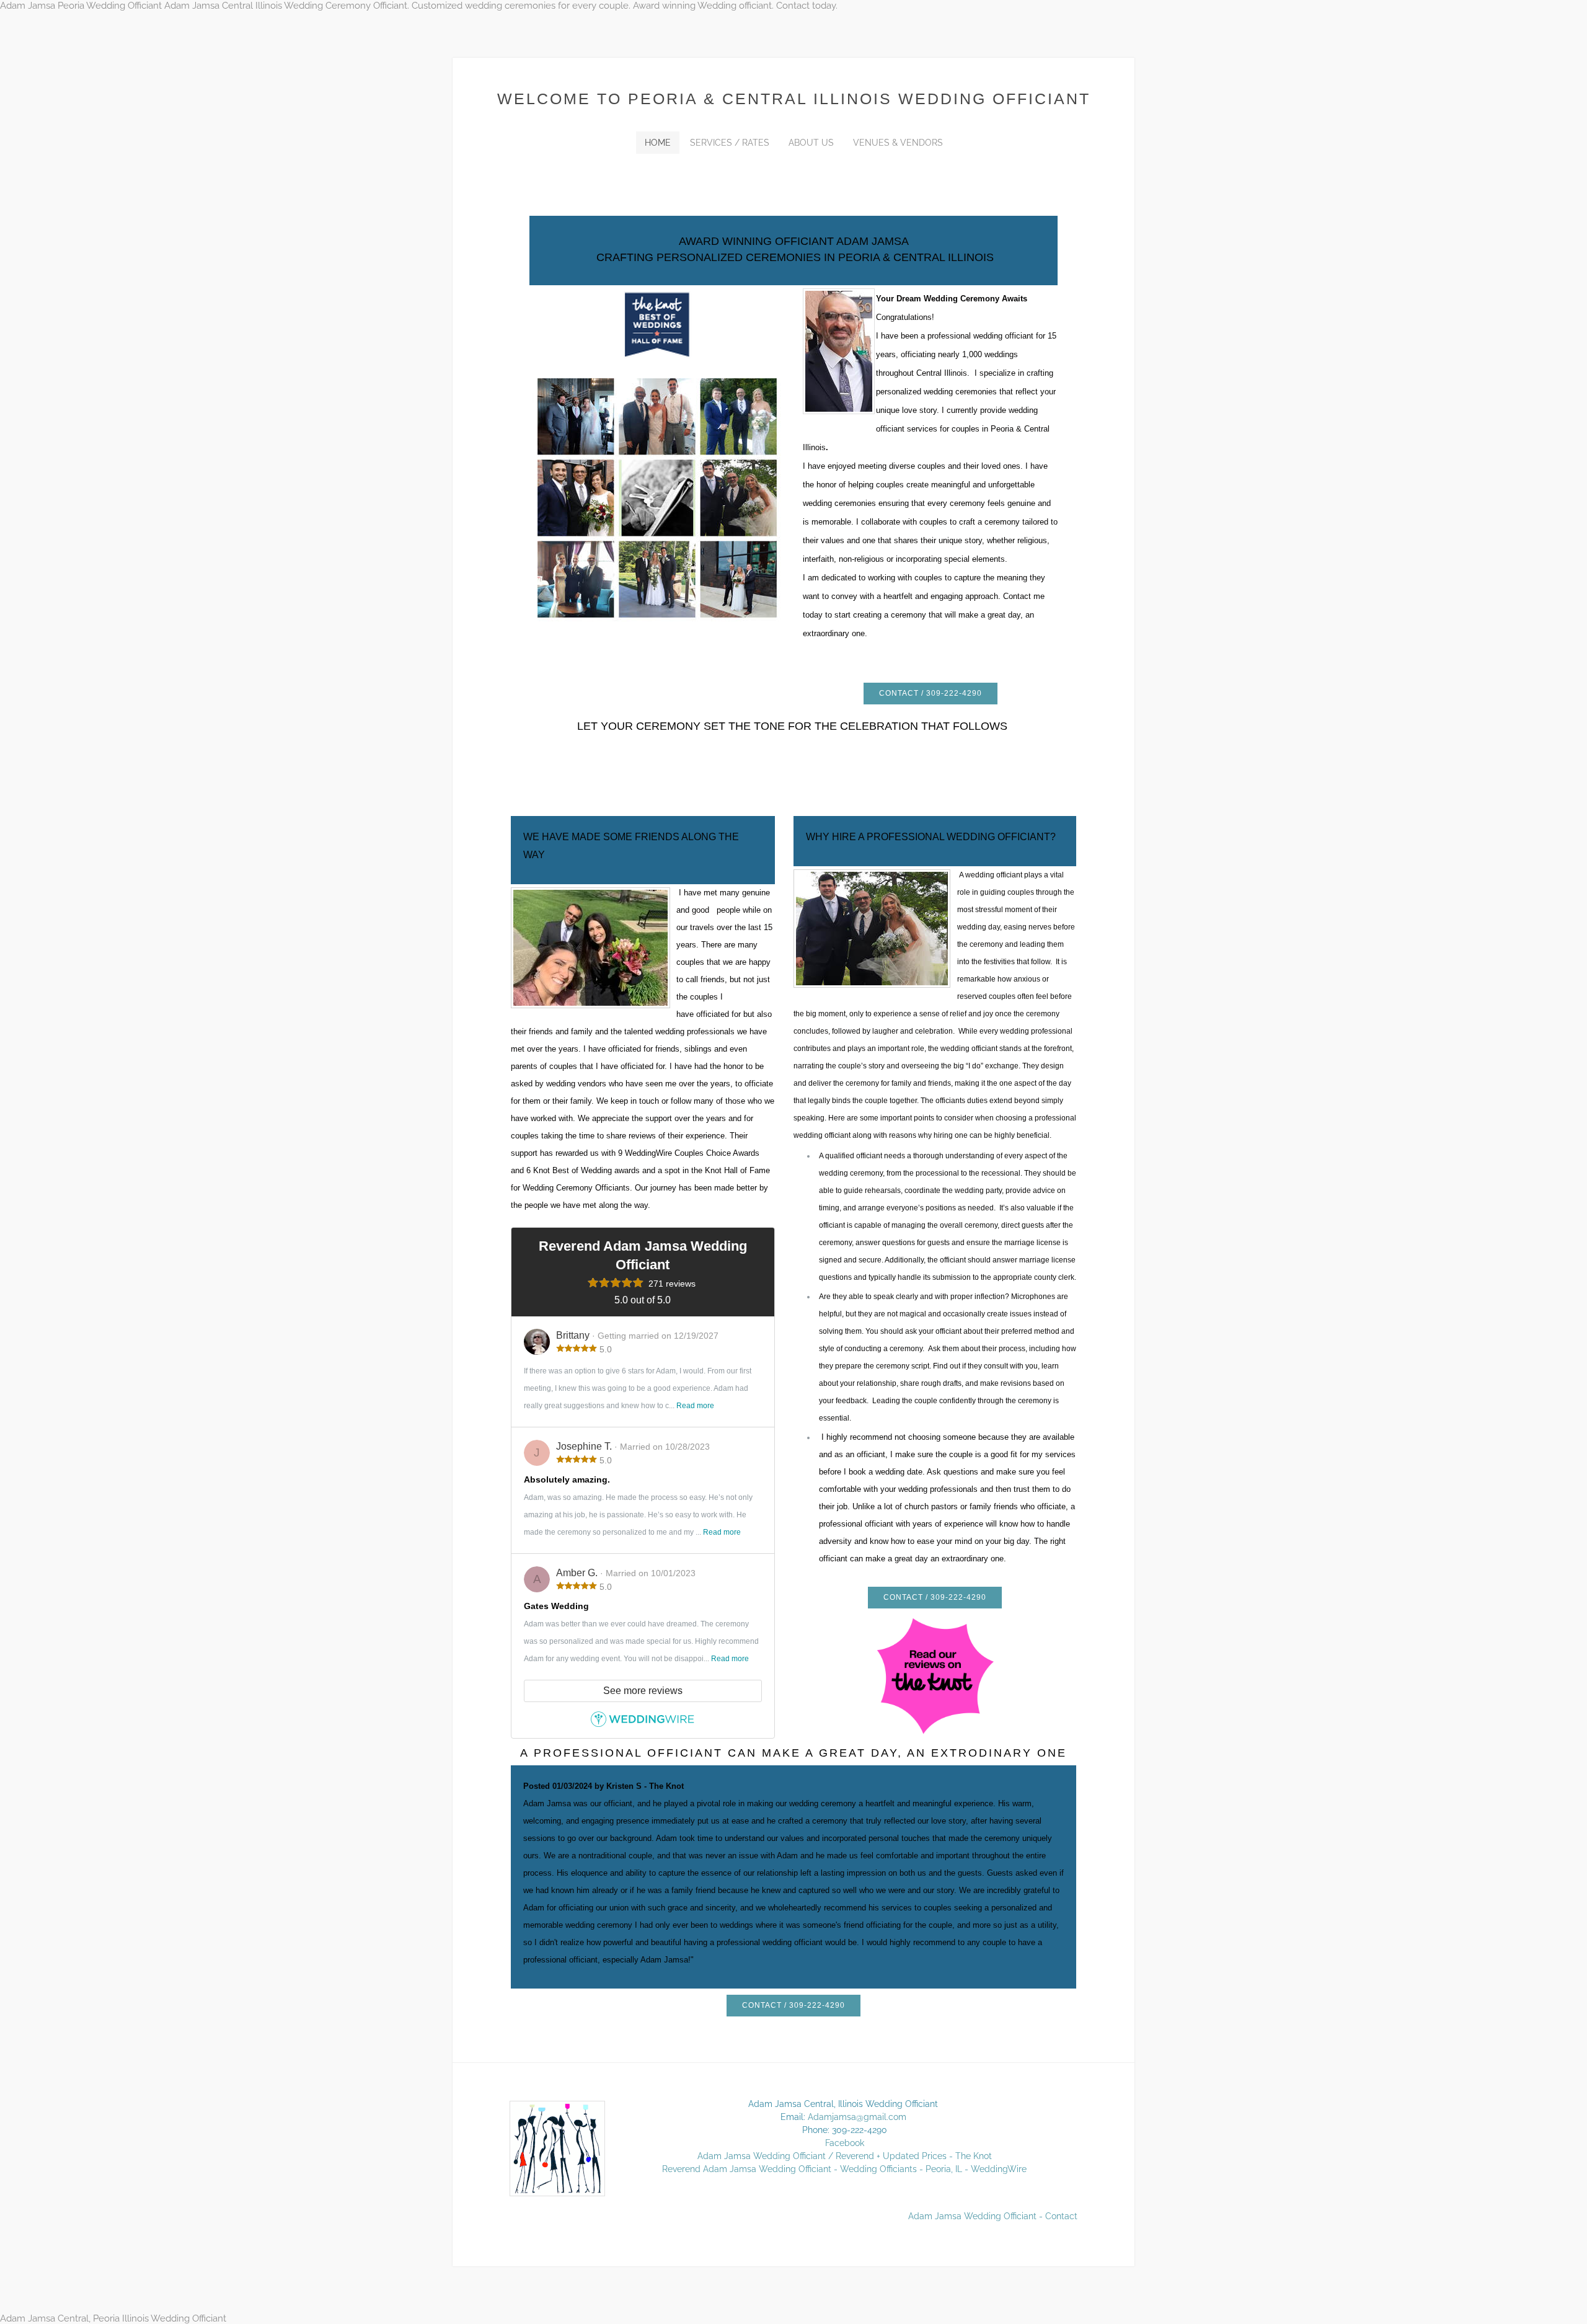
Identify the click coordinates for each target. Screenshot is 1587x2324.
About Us (811, 143)
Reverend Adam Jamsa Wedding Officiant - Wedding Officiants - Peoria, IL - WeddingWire (844, 2169)
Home (658, 143)
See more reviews (643, 1691)
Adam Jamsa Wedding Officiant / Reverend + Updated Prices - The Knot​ (845, 2156)
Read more (695, 1406)
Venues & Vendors (898, 143)
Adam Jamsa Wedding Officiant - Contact (993, 2216)
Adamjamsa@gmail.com (857, 2117)
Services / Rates (730, 143)
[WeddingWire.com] (643, 1723)
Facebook (845, 2143)
